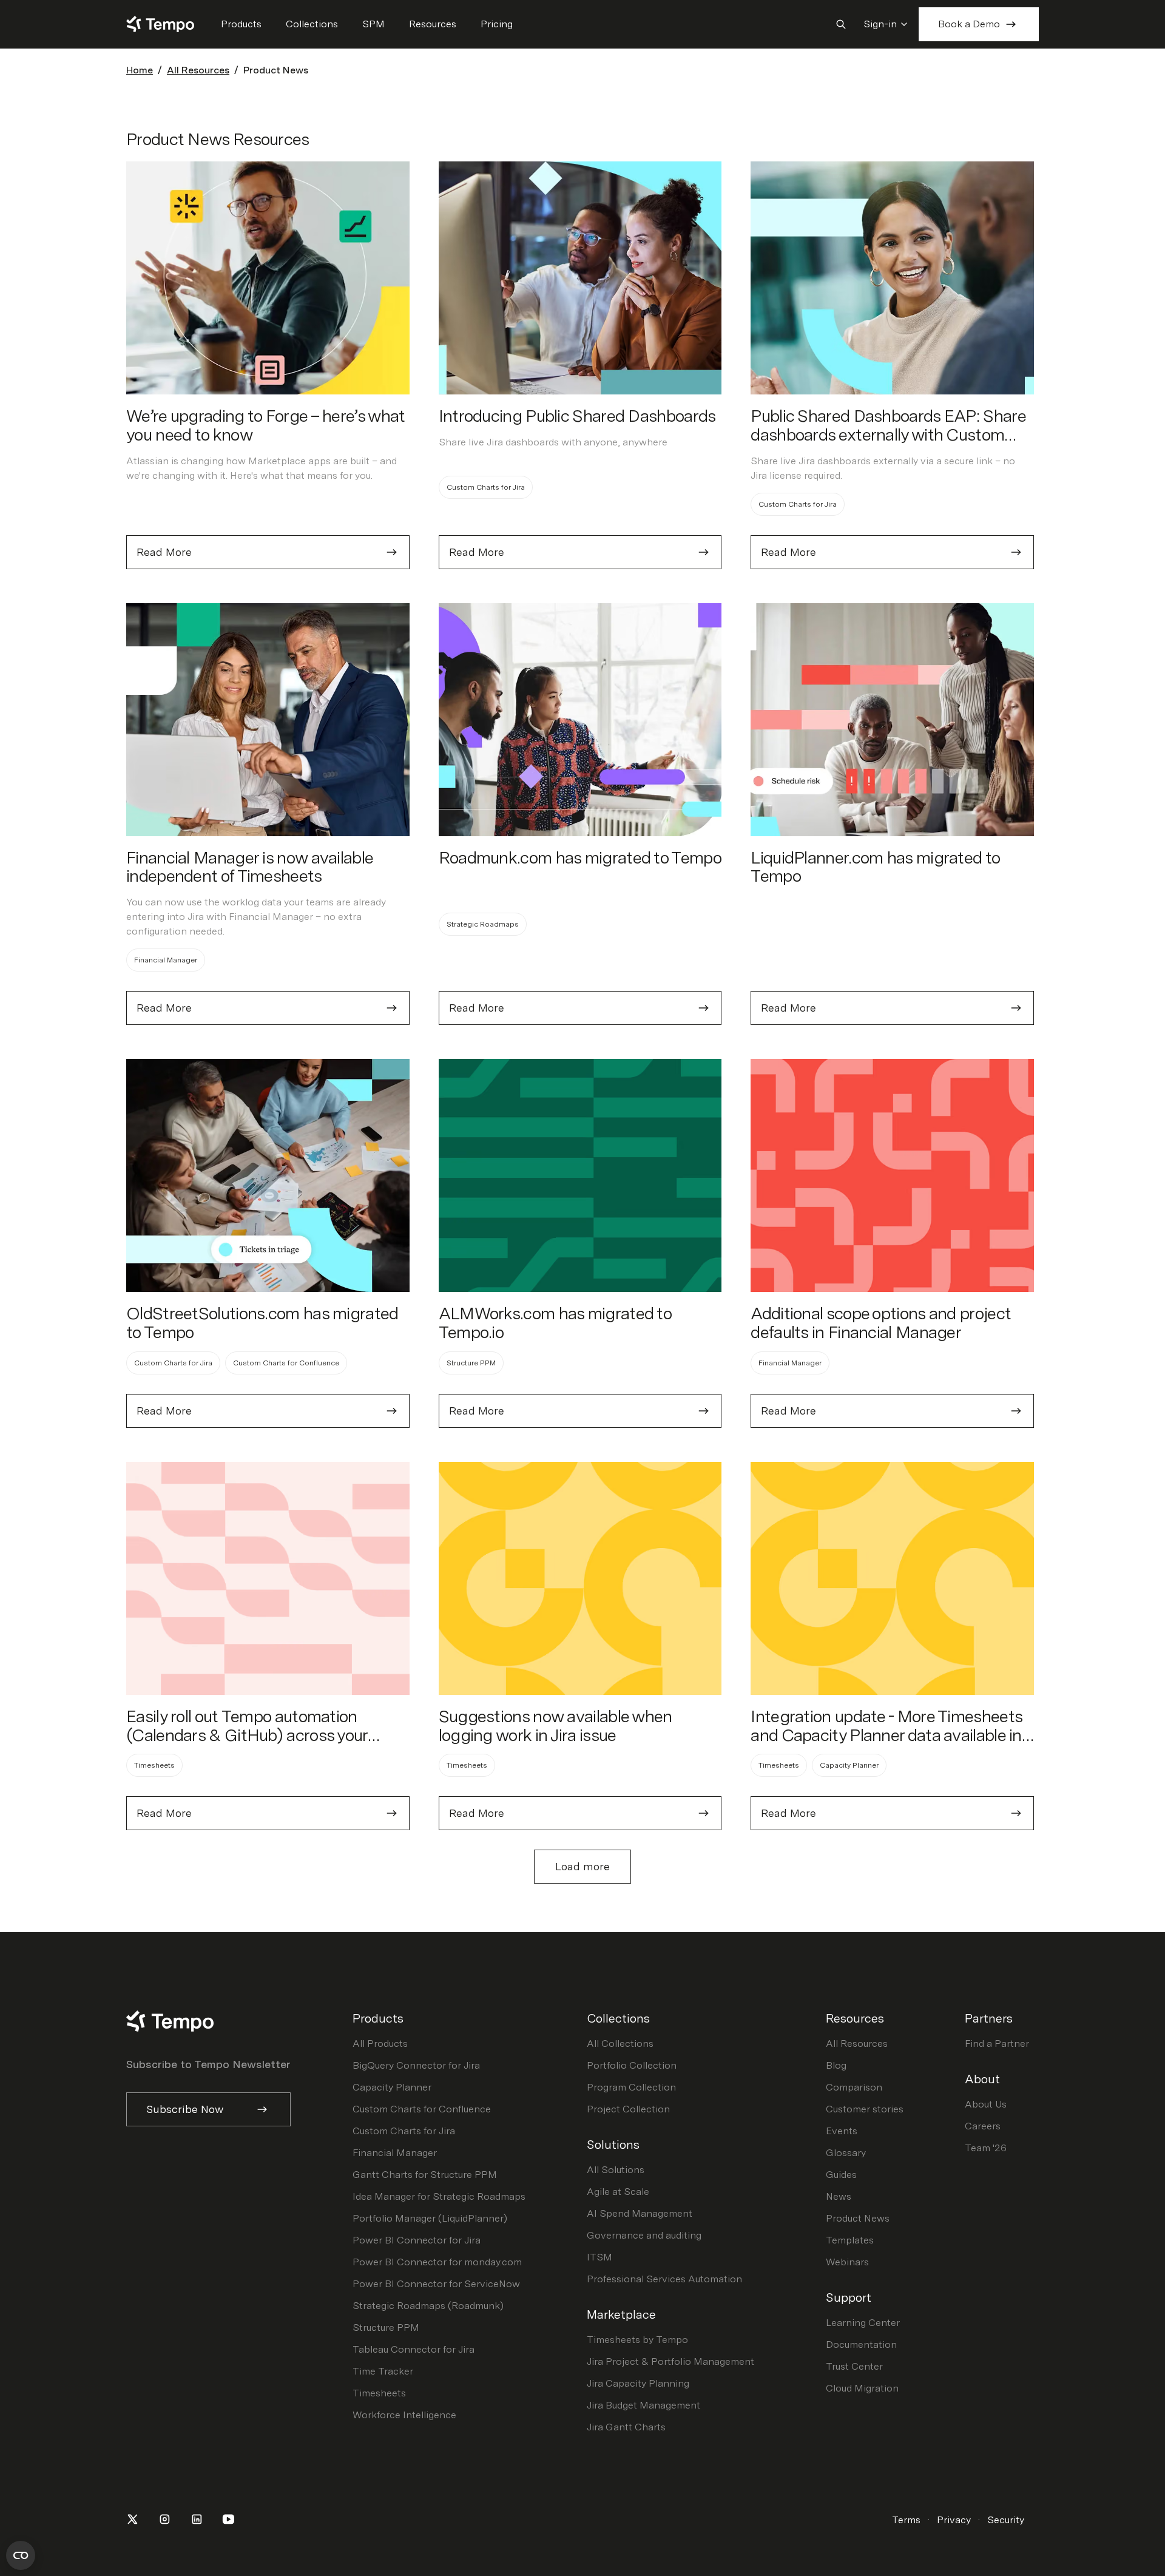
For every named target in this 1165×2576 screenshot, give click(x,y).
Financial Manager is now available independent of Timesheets (249, 867)
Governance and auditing (644, 2235)
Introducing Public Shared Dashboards (577, 416)
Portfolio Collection (632, 2065)
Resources (433, 24)
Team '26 (986, 2148)
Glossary (846, 2153)
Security (1006, 2520)
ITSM (599, 2257)
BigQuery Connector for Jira (416, 2065)
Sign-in (880, 24)
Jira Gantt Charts (626, 2427)
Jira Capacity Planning (638, 2383)
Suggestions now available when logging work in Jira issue (555, 1726)
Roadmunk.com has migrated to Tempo (580, 857)
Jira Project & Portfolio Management (670, 2361)
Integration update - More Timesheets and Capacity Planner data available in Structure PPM (886, 1735)
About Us (986, 2104)
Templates (850, 2240)
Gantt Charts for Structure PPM (425, 2175)
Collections (312, 24)
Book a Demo (969, 24)
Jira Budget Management (643, 2405)
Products (241, 24)
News (839, 2196)
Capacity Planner (392, 2087)
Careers (983, 2126)
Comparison (854, 2087)
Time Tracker (383, 2371)
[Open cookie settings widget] (21, 2555)
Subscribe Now (185, 2109)
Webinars (847, 2262)
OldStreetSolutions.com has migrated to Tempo (262, 1323)
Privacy (954, 2520)
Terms (906, 2520)
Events (842, 2131)
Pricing (497, 24)
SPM (373, 24)
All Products (380, 2044)
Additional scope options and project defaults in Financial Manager (881, 1323)
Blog (836, 2065)
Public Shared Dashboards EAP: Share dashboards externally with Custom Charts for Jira (888, 434)
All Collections (620, 2044)
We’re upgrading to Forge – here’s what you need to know (265, 425)
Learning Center (863, 2323)
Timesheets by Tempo (637, 2340)
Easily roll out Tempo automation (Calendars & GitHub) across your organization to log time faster (247, 1735)
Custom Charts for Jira (404, 2131)
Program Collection (631, 2087)
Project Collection (628, 2109)
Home (140, 70)
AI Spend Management (640, 2213)
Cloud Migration (862, 2388)
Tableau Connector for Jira (414, 2349)
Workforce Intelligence (404, 2415)
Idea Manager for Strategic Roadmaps (439, 2196)
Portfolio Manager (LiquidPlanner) (430, 2218)
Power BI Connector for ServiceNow (436, 2284)
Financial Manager (395, 2153)
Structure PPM (386, 2328)
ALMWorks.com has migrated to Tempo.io (555, 1323)
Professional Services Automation (664, 2279)
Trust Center (854, 2366)
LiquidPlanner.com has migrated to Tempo (875, 867)
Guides (841, 2175)
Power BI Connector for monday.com (437, 2262)
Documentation (861, 2344)
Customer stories (865, 2109)
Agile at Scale (618, 2192)
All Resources (198, 70)
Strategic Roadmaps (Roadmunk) (428, 2306)
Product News (858, 2218)
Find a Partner (997, 2044)
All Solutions (616, 2170)
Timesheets (379, 2393)
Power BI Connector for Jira (417, 2240)
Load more (582, 1866)
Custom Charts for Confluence (422, 2109)
